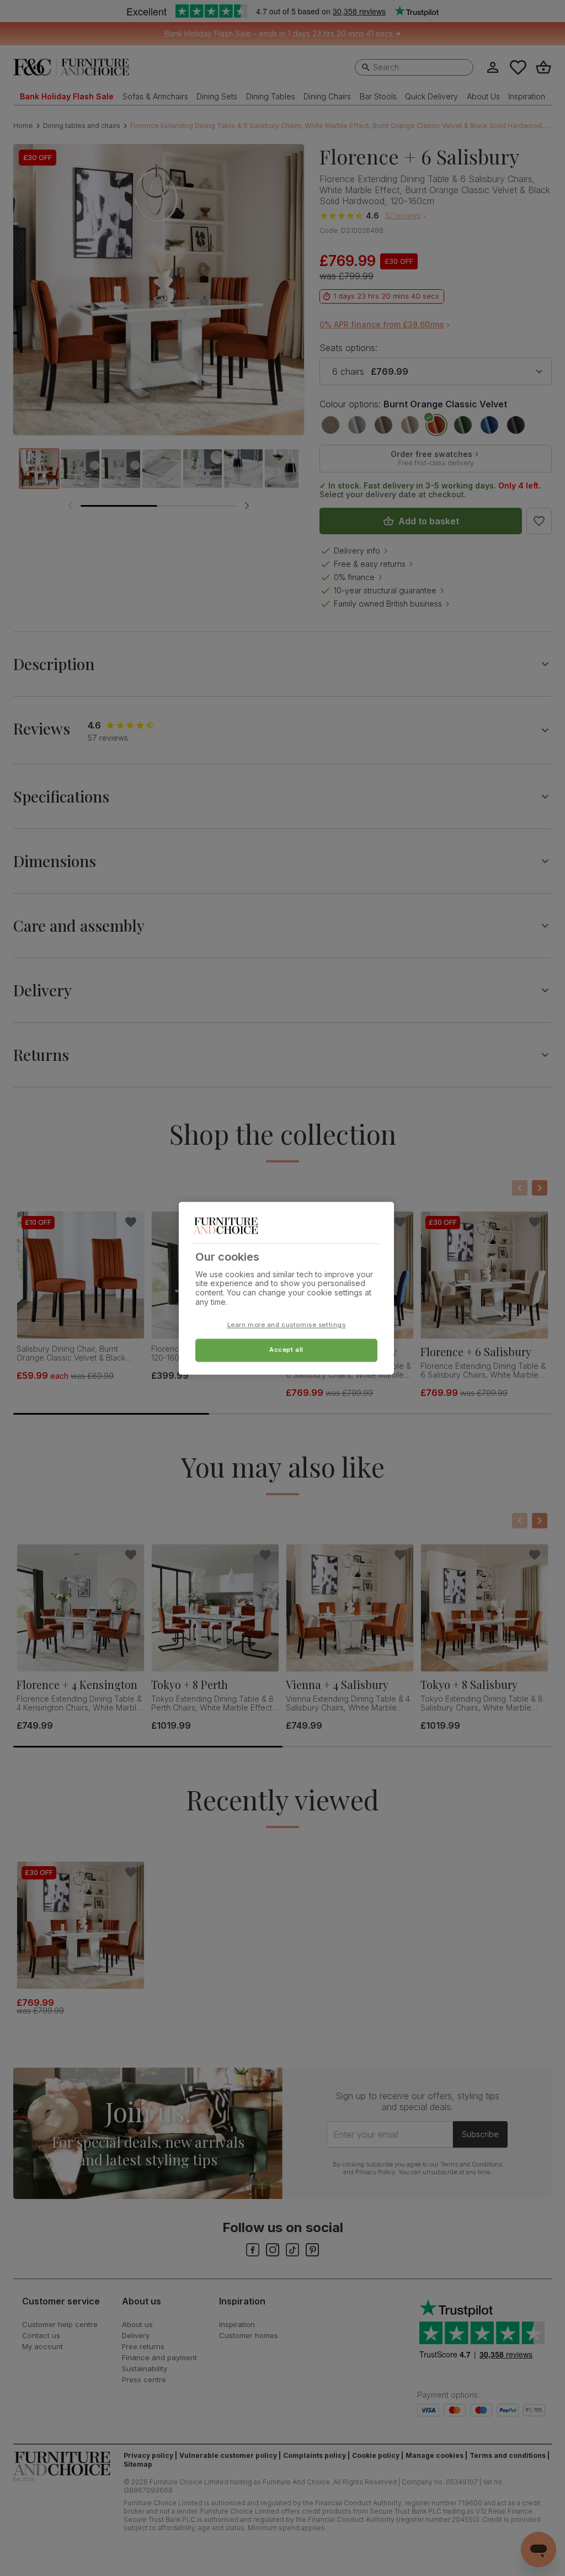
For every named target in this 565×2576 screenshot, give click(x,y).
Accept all (286, 1350)
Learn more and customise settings (287, 1325)
